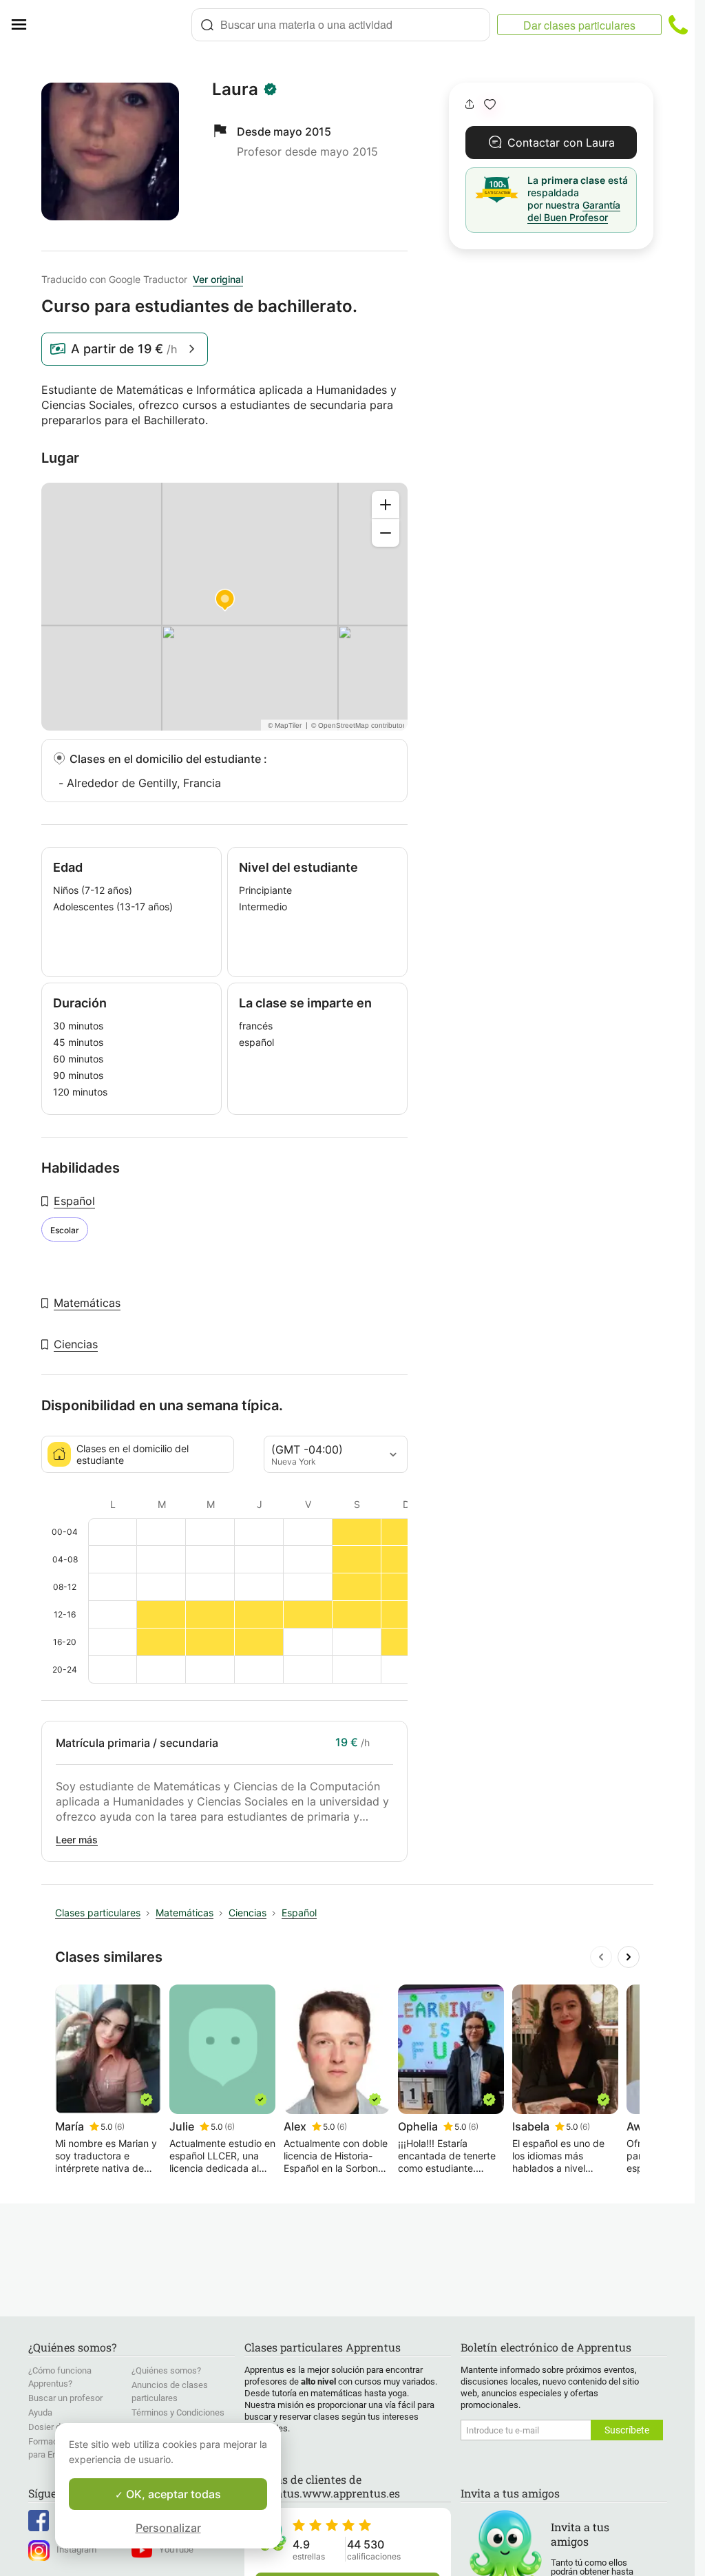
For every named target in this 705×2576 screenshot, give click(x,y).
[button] (490, 104)
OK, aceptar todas (172, 2494)
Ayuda (40, 2412)
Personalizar (168, 2528)
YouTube (176, 2549)
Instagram (76, 2549)
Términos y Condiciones (178, 2412)
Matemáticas (87, 1303)
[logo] (114, 25)
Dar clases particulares (579, 25)
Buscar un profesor (65, 2398)
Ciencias (76, 1344)
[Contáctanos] (678, 25)
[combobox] (341, 25)
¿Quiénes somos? (166, 2370)
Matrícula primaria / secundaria (137, 1743)
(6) (119, 2127)
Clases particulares (98, 1913)
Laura (235, 90)
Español (74, 1201)
